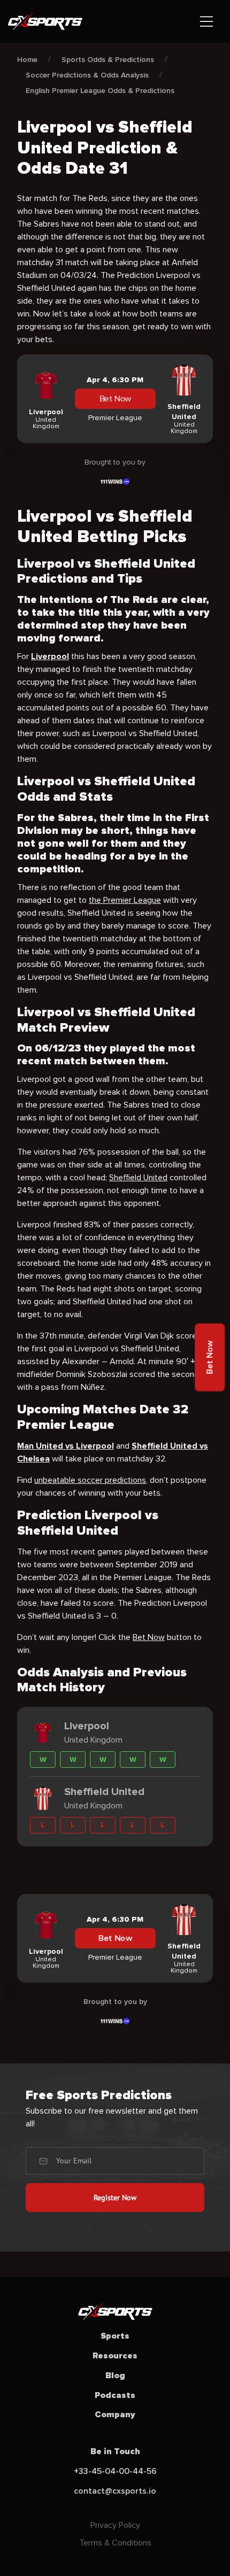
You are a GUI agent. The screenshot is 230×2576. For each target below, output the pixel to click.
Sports (115, 2336)
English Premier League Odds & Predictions (100, 91)
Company (115, 2415)
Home (27, 60)
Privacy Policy (115, 2525)
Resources (115, 2356)
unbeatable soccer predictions (90, 1480)
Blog (115, 2376)
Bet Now (115, 399)
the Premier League (125, 900)
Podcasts (115, 2395)
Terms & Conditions (115, 2543)
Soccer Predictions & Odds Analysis (87, 75)
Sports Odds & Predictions (108, 60)
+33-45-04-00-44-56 (115, 2471)
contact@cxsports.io (115, 2491)
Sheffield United (138, 1178)
